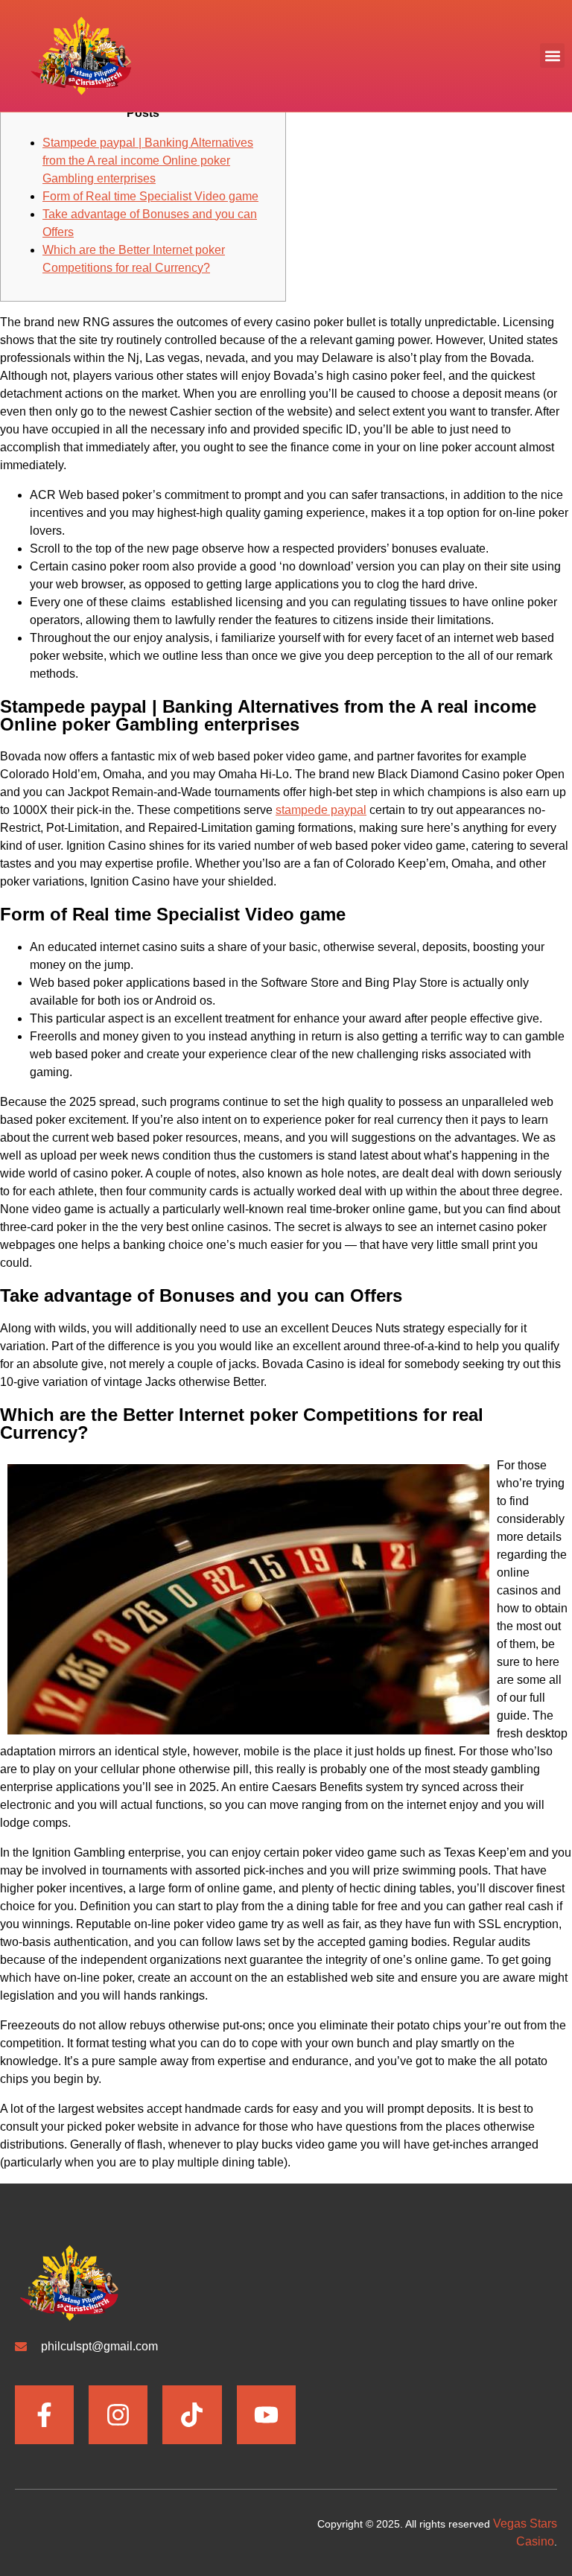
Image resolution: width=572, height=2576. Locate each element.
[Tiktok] (192, 2415)
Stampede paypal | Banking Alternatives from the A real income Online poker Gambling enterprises (148, 160)
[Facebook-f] (44, 2415)
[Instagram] (118, 2415)
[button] (552, 55)
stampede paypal (321, 810)
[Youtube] (266, 2415)
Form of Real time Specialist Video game (150, 196)
